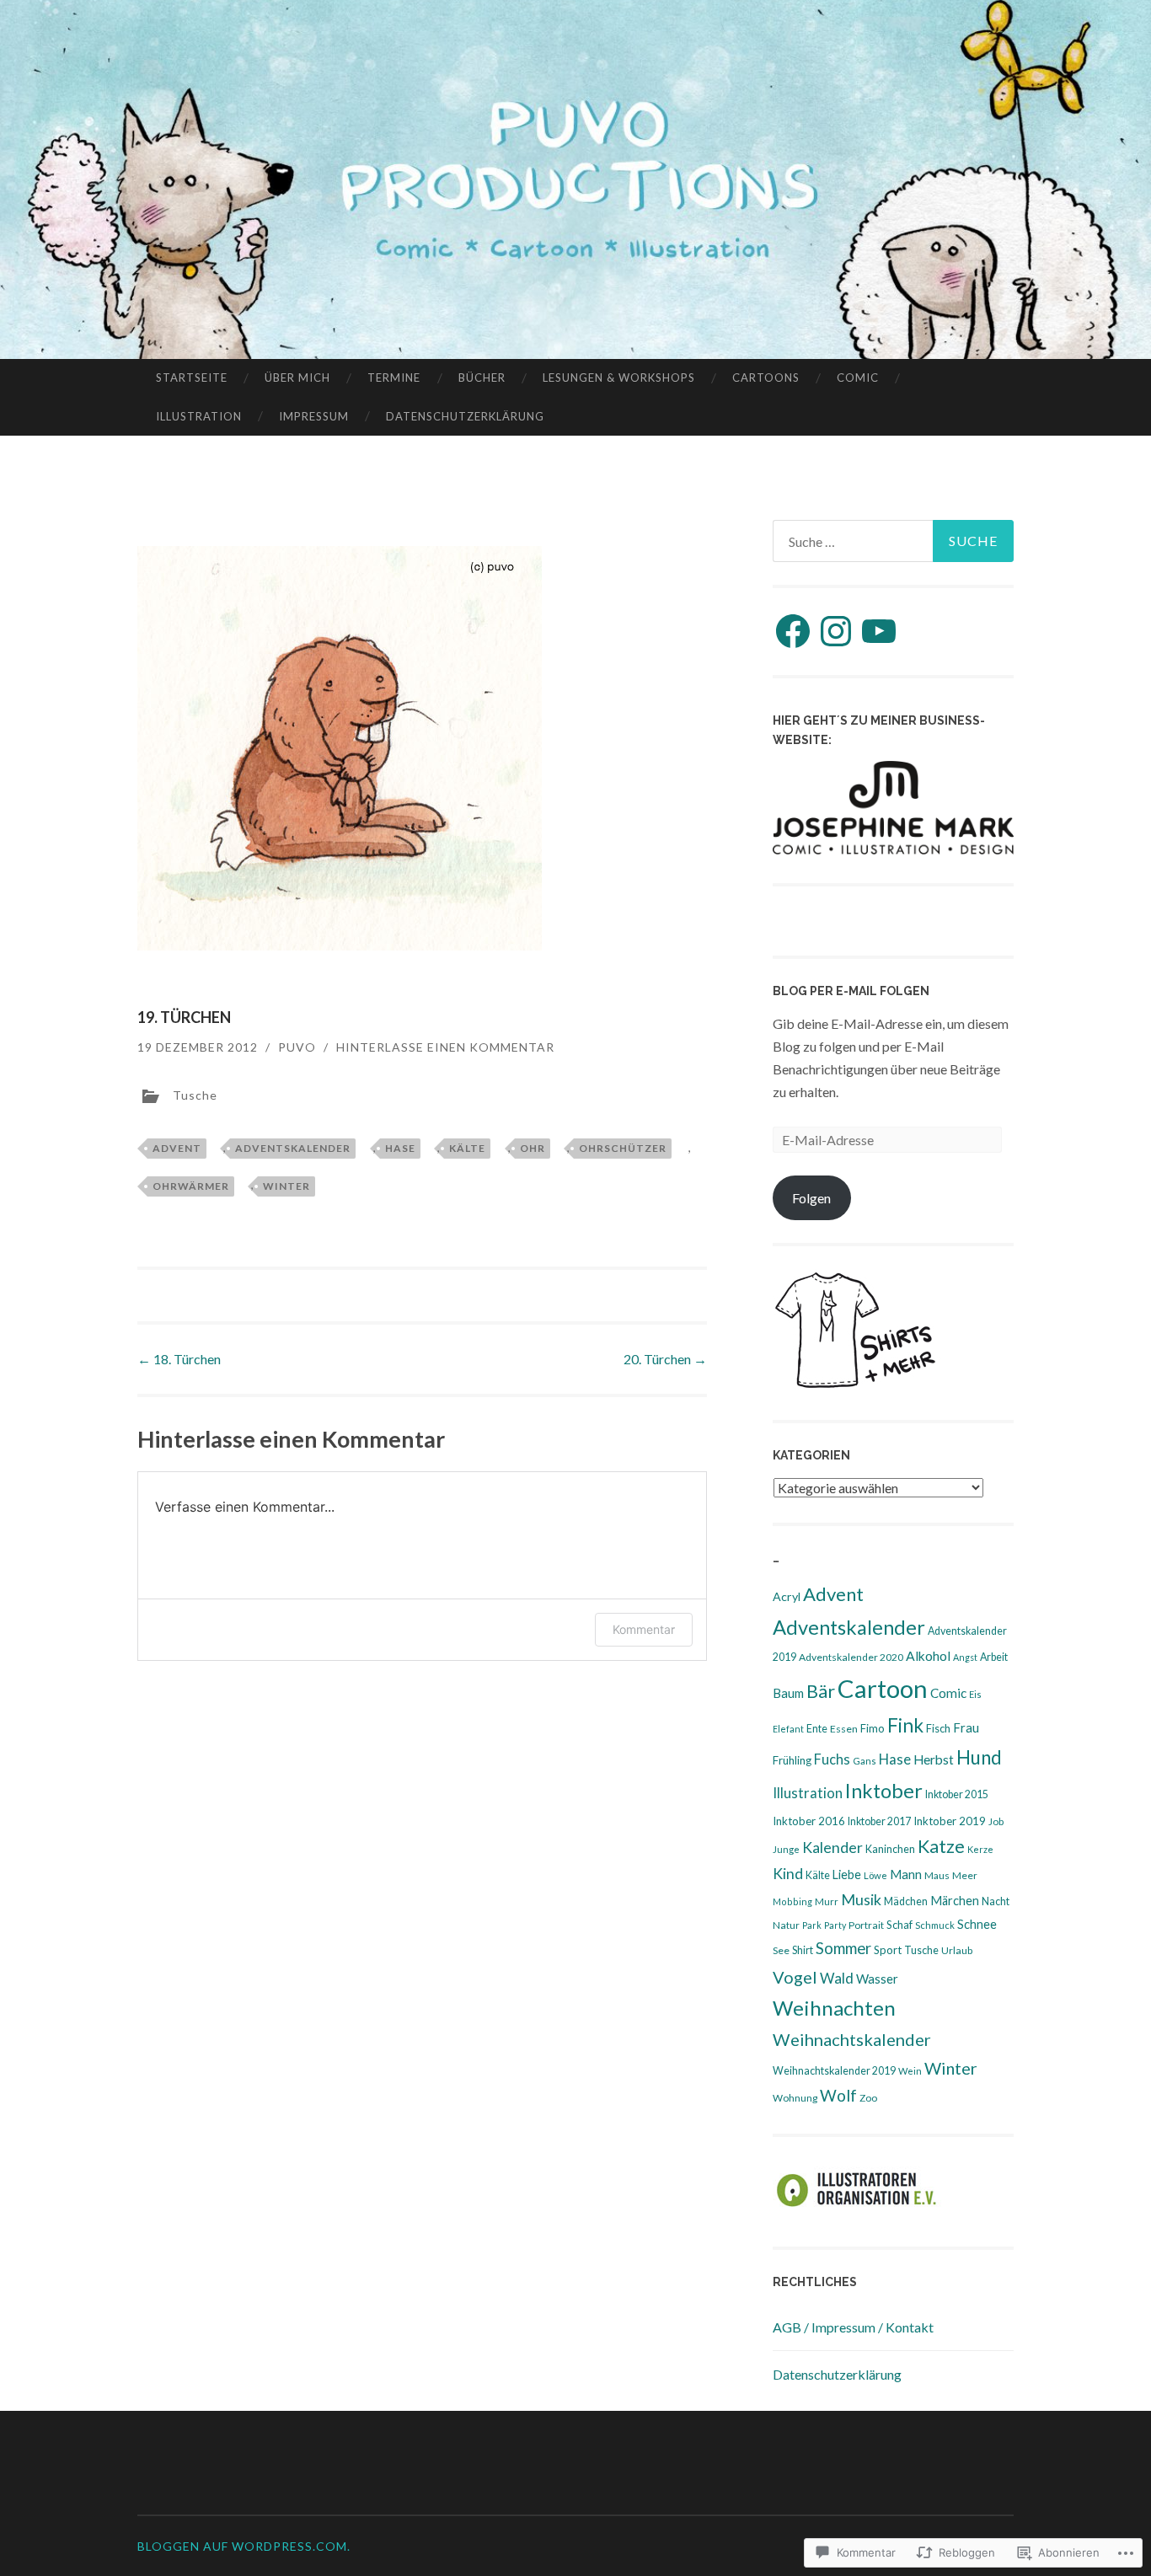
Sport (888, 1950)
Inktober (884, 1791)
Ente (817, 1729)
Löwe (875, 1875)
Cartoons (766, 378)
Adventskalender (293, 1148)
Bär (821, 1691)
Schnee (977, 1924)
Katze (941, 1846)
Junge (786, 1849)
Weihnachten (834, 2008)
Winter (286, 1186)
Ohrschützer (623, 1148)
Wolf (838, 2095)
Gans (865, 1761)
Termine (394, 378)
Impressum (314, 416)
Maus (937, 1875)
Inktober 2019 (950, 1821)
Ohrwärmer (191, 1186)
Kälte (467, 1148)
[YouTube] (879, 631)
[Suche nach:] (893, 541)
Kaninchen (890, 1849)
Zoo (868, 2098)
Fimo (873, 1728)
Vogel (795, 1977)
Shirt (803, 1950)
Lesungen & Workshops (619, 378)
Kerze (980, 1849)
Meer (965, 1875)
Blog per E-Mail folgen (851, 991)
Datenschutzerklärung (465, 416)
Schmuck (935, 1925)
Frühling (792, 1760)
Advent (177, 1148)
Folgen (811, 1198)
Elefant (788, 1729)
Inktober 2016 (809, 1821)
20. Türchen (665, 1359)
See (781, 1950)
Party (835, 1925)
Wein (910, 2071)
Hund (979, 1757)
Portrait (866, 1925)
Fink (905, 1725)
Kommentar (644, 1629)
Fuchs (832, 1759)
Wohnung (795, 2098)
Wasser (877, 1979)
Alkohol (928, 1656)
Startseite (192, 378)
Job (996, 1821)
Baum (788, 1693)
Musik (861, 1899)
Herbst (934, 1759)
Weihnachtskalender (852, 2039)
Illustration (199, 416)
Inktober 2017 (879, 1821)
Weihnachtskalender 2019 (834, 2071)
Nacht (996, 1901)
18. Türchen (179, 1359)
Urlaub (957, 1950)
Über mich (297, 378)
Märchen (955, 1901)
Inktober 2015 (957, 1794)
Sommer (843, 1948)
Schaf (899, 1925)
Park (812, 1925)
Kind (788, 1874)
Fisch (938, 1728)
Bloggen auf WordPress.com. (244, 2546)
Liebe (847, 1874)
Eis (975, 1694)
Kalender (832, 1848)
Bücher (482, 378)
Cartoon (883, 1688)
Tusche (195, 1095)
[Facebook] (793, 631)
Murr (827, 1901)
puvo (297, 1047)
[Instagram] (836, 631)
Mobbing (792, 1901)
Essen (844, 1729)
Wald (837, 1978)
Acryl (787, 1596)
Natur (786, 1925)
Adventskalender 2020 (851, 1657)
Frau (966, 1727)
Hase (400, 1148)
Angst (965, 1657)
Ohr (533, 1148)
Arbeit (994, 1657)
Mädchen (906, 1901)
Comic (858, 378)
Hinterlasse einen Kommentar (445, 1047)
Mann (906, 1874)
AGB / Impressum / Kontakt (853, 2327)
